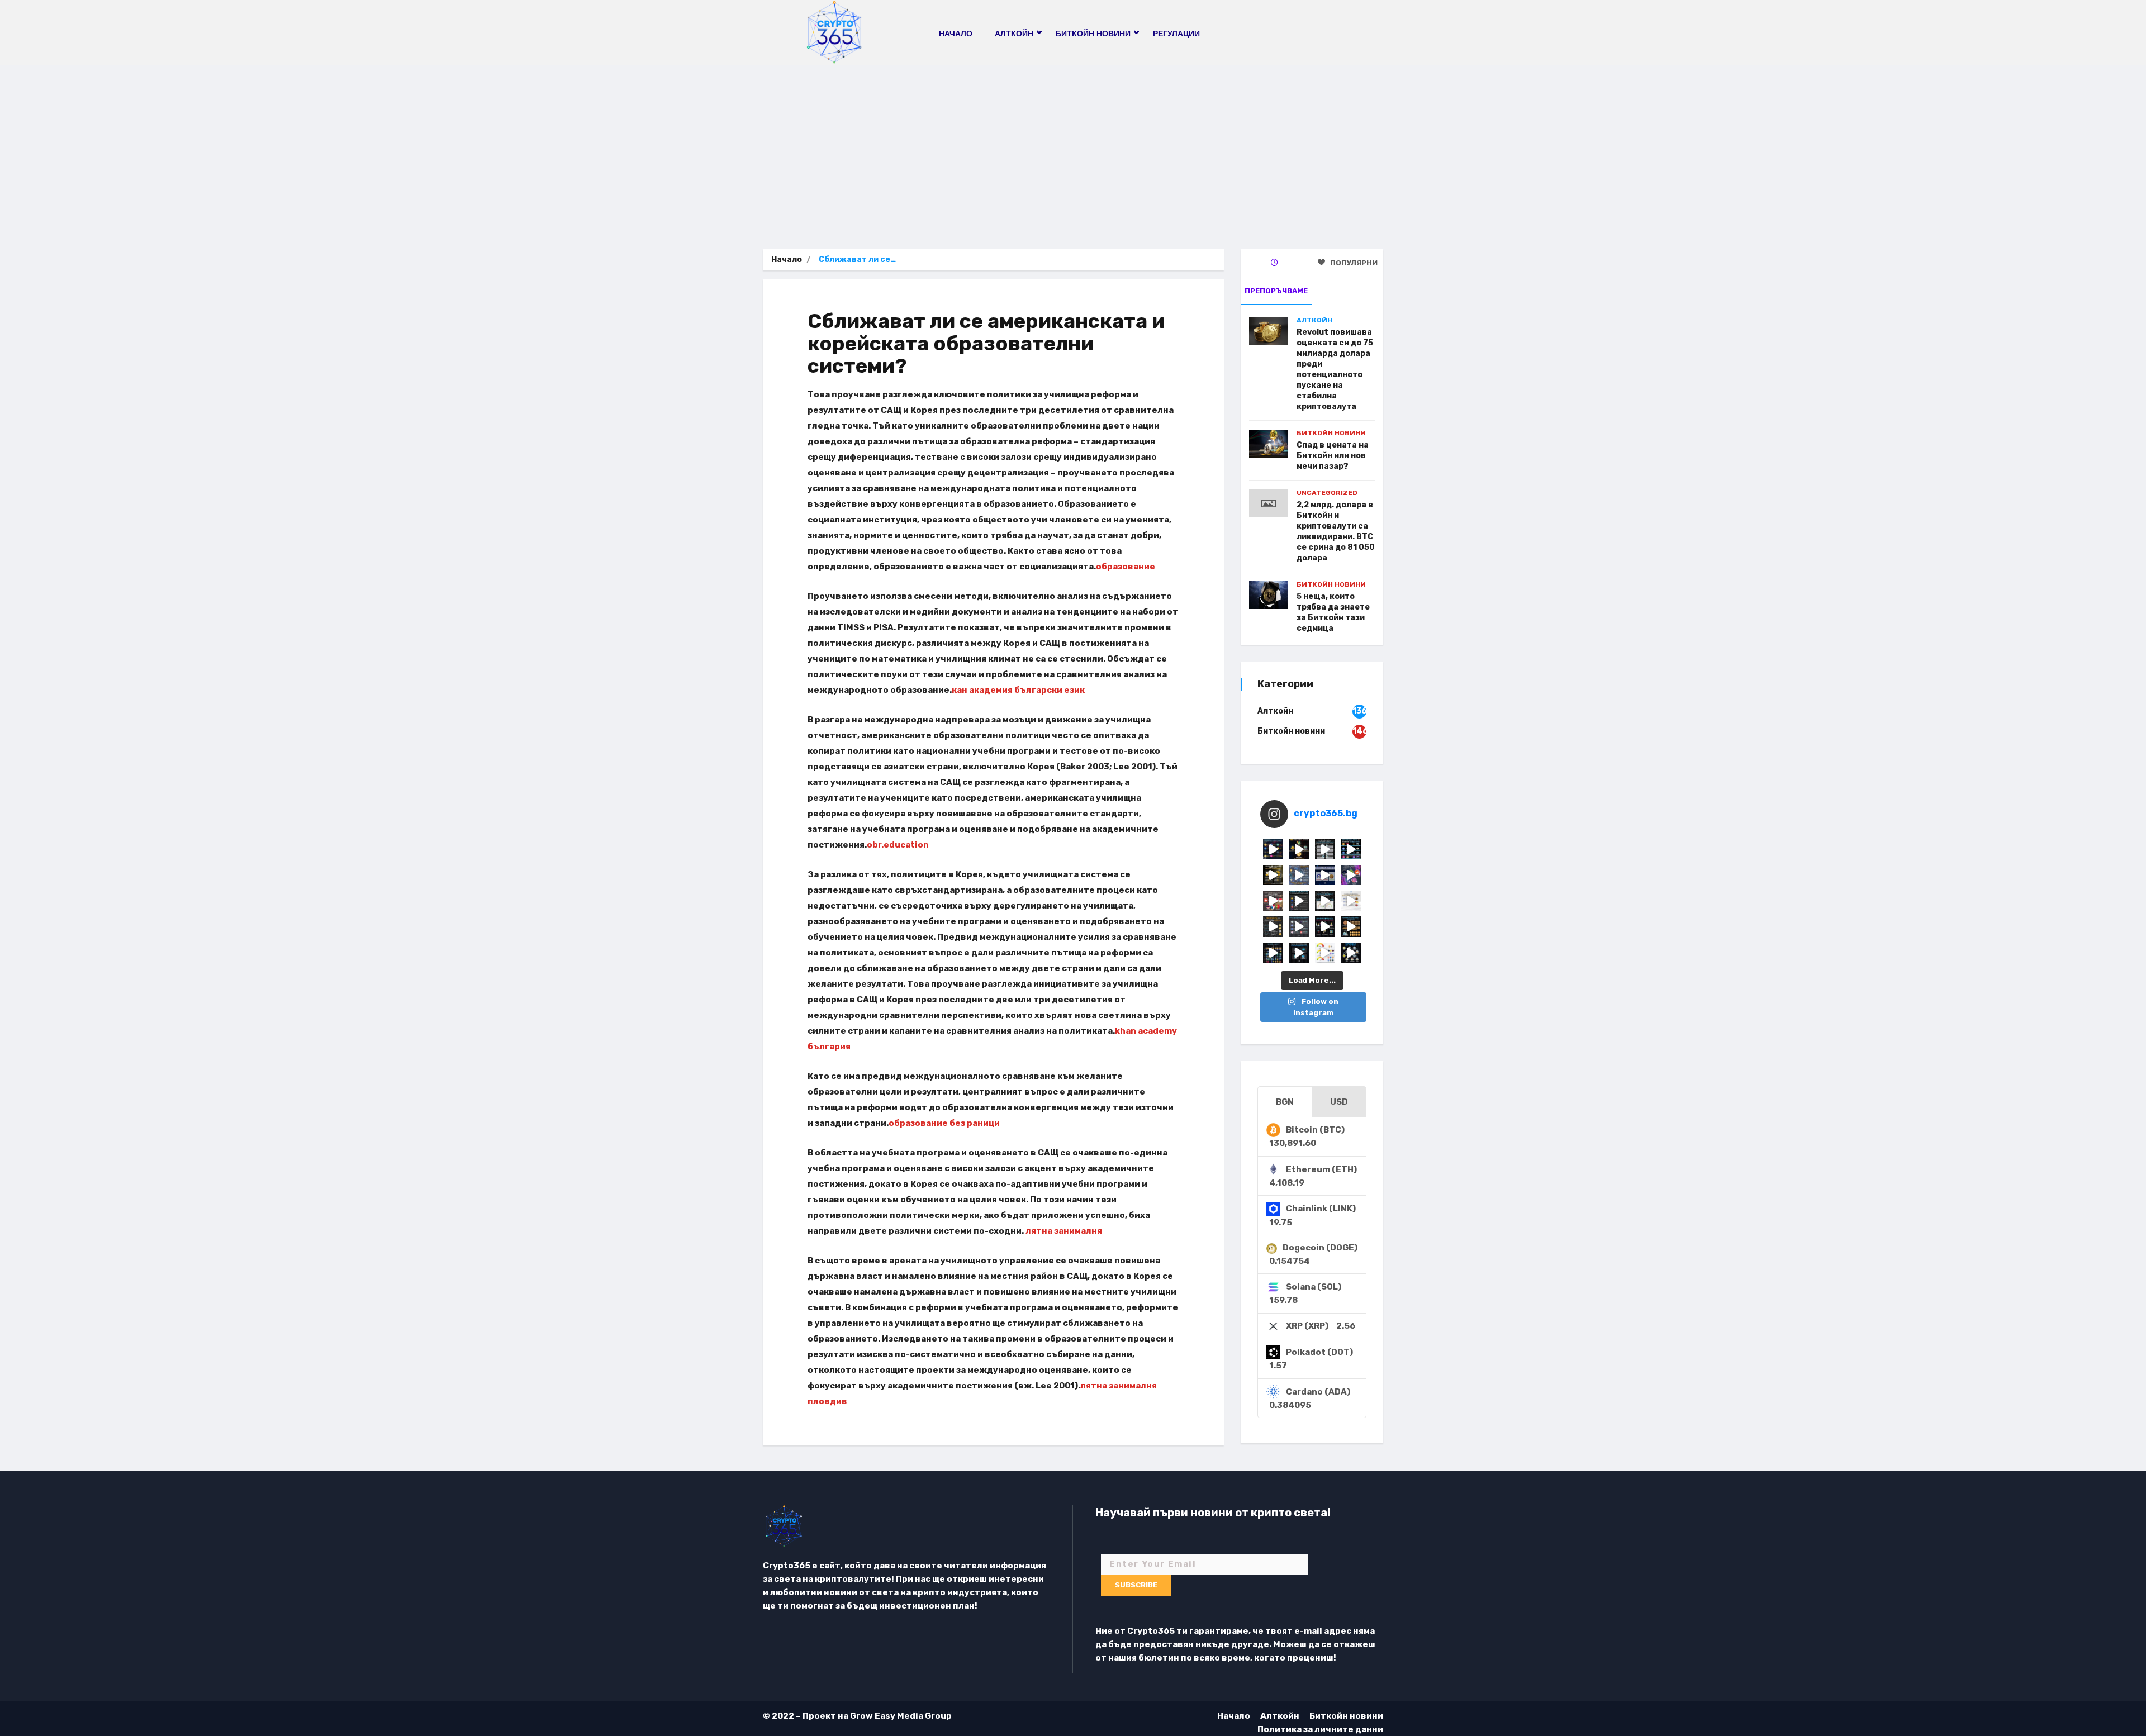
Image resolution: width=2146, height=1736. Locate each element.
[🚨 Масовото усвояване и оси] (1273, 875)
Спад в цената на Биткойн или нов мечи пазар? (1333, 456)
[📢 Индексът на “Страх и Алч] (1325, 901)
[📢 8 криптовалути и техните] (1351, 849)
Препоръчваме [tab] (1276, 291)
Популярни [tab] (1353, 263)
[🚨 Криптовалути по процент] (1273, 849)
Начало (956, 34)
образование (1126, 567)
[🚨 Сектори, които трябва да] (1299, 875)
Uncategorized (1327, 493)
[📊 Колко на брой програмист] (1299, 926)
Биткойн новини (1331, 433)
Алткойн (1314, 320)
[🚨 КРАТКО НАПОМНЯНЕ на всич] (1299, 953)
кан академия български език (1018, 690)
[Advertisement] (1073, 149)
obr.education (898, 845)
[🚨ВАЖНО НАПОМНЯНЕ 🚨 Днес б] (1325, 875)
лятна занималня (1064, 1231)
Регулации (1176, 34)
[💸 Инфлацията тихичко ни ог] (1351, 901)
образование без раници (944, 1123)
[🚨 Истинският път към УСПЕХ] (1351, 953)
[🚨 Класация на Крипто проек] (1273, 953)
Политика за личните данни (1320, 1729)
